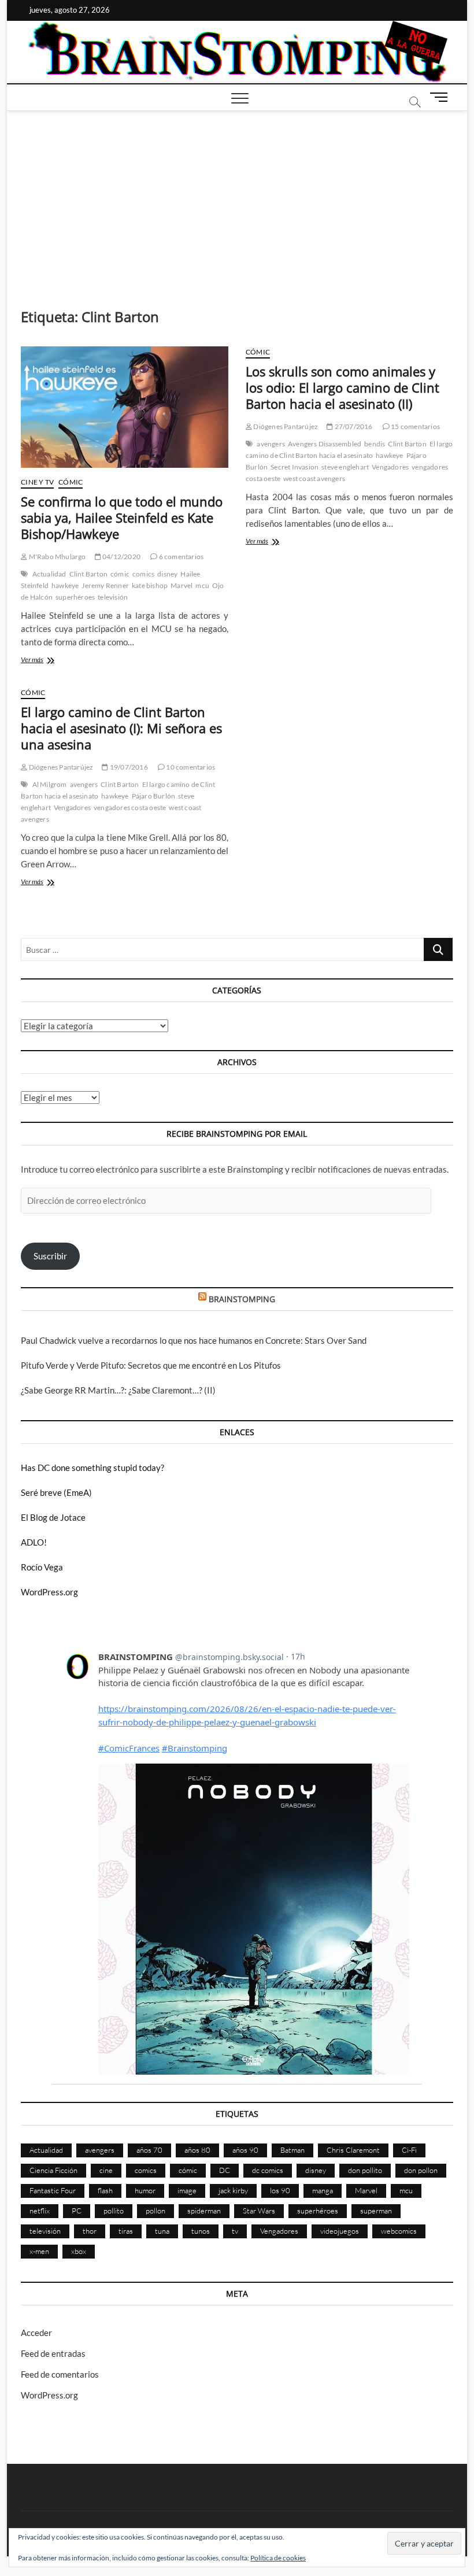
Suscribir (50, 1256)
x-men (39, 2251)
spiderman (204, 2211)
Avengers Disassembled (325, 444)
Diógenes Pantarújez (285, 426)
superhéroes (75, 597)
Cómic (71, 482)
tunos (201, 2231)
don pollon (421, 2170)
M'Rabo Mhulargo (56, 557)
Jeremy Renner (105, 585)
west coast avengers (314, 478)
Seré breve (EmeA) (56, 1492)
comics (143, 574)
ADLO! (34, 1542)
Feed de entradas (53, 2353)
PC (77, 2211)
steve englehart (345, 467)
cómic (120, 574)
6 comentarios (180, 557)
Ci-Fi (409, 2150)
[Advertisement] (237, 198)
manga (323, 2190)
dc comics (268, 2170)
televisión (113, 597)
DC (225, 2170)
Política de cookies (278, 2558)
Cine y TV (37, 482)
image (187, 2190)
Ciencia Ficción (53, 2170)
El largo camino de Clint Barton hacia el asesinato (349, 450)
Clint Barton (88, 574)
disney (167, 574)
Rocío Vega (42, 1567)
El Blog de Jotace (53, 1517)
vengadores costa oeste (130, 807)
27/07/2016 (353, 426)
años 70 (149, 2150)
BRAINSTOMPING (242, 1299)
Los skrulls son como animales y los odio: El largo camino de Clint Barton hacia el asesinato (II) (342, 387)
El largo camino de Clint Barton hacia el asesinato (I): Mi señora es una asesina (121, 728)
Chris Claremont (353, 2150)
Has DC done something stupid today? (92, 1468)
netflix (40, 2211)
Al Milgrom (50, 784)
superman (376, 2211)
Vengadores (390, 467)
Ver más (56, 661)
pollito (114, 2211)
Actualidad (49, 574)
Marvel (182, 585)
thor (90, 2231)
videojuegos (340, 2231)
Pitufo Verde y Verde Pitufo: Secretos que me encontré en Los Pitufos (151, 1365)
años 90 (245, 2150)
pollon (155, 2211)
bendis (375, 444)
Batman (292, 2150)
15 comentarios (415, 426)
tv (235, 2231)
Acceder (36, 2333)
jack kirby (233, 2190)
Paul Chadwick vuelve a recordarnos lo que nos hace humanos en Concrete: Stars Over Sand (194, 1340)
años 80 (197, 2150)
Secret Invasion (295, 467)
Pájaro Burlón (154, 796)
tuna (162, 2231)
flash (105, 2190)
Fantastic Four (53, 2190)
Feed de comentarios (60, 2374)
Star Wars (259, 2211)
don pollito (365, 2170)
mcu (202, 585)
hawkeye (65, 585)
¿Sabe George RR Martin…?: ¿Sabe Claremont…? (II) (118, 1390)
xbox (79, 2251)
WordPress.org (49, 1592)
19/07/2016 (128, 767)
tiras (126, 2231)
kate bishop (150, 585)
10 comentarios (190, 767)
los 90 (280, 2190)
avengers (271, 444)
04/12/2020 (121, 557)
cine (106, 2170)
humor (145, 2190)
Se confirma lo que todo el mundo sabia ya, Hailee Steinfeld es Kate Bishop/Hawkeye (122, 518)
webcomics (399, 2231)
